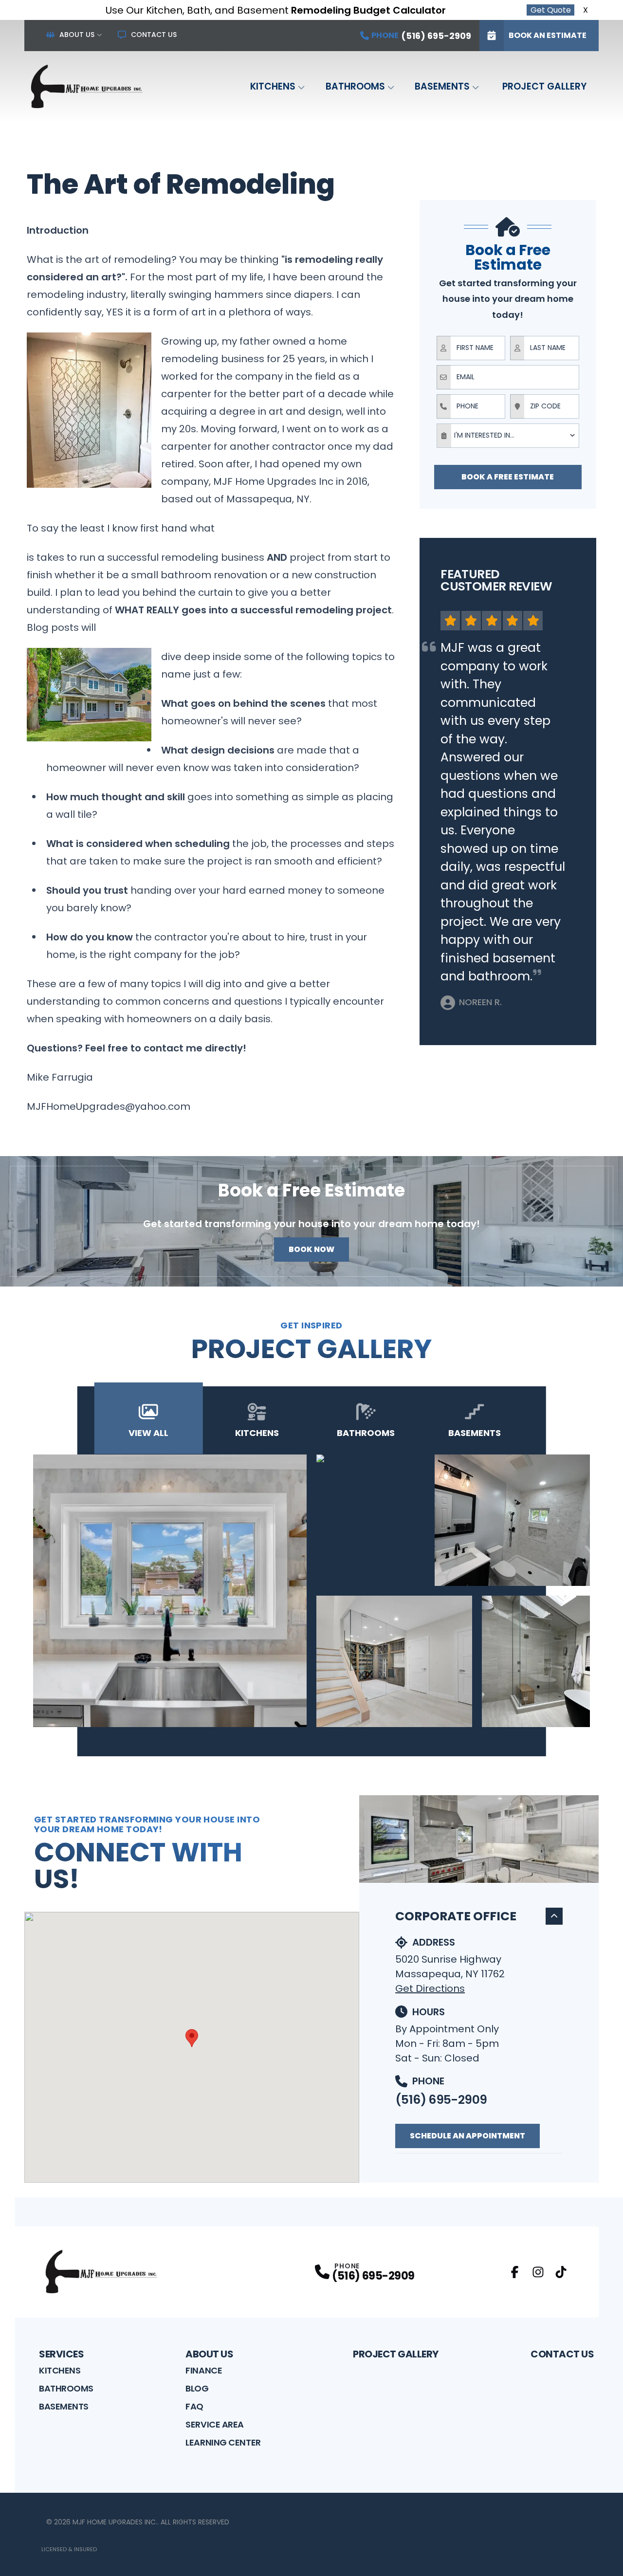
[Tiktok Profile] (561, 2272)
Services (61, 2354)
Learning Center (223, 2442)
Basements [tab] (475, 1433)
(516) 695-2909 (441, 2100)
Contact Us (154, 35)
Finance (204, 2370)
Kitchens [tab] (257, 1433)
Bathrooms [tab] (366, 1433)
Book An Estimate (548, 35)
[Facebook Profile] (515, 2272)
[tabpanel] (312, 1591)
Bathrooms (355, 86)
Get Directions (430, 1988)
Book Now (311, 1249)
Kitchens (273, 86)
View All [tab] (148, 1433)
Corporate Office (456, 1916)
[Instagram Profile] (538, 2272)
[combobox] (508, 436)
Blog (197, 2388)
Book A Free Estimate (508, 477)
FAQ (194, 2406)
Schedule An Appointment (467, 2136)
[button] (192, 2038)
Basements (442, 86)
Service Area (215, 2424)
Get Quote (551, 10)
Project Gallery (544, 86)
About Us (77, 35)
